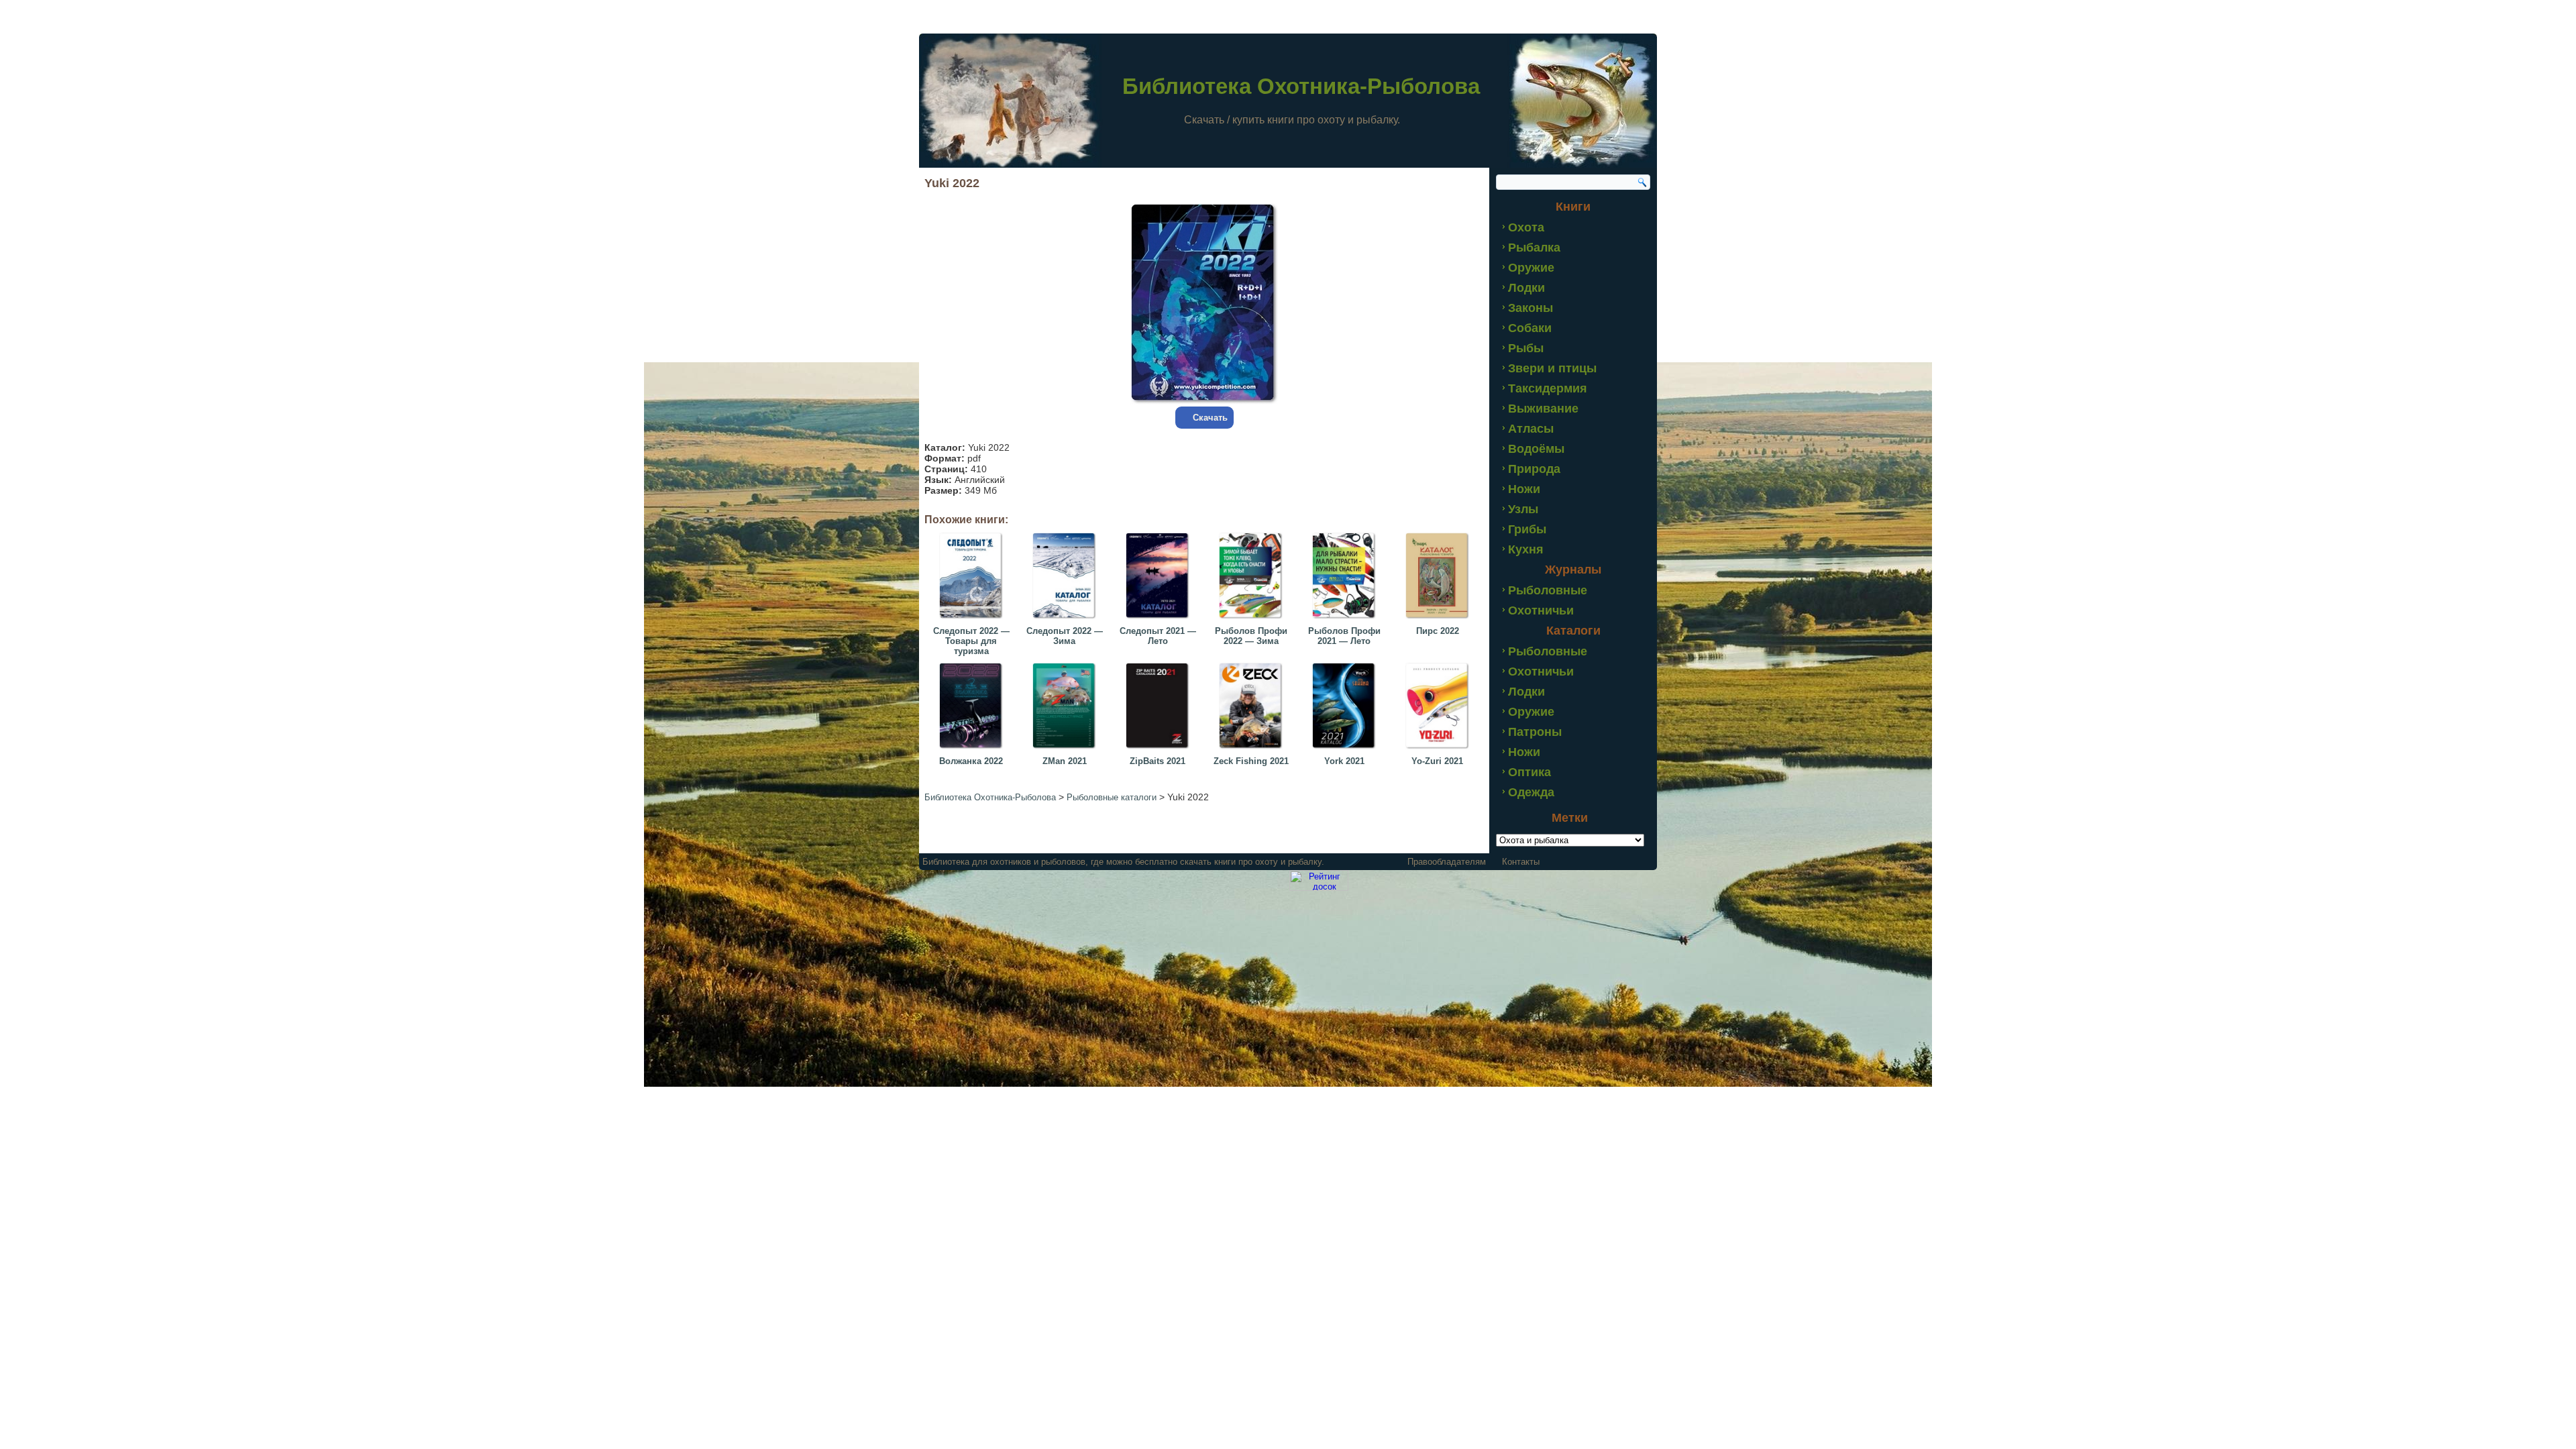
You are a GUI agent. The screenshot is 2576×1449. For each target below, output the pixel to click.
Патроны (1535, 732)
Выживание (1543, 409)
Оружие (1531, 268)
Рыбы (1526, 348)
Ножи (1524, 489)
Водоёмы (1536, 449)
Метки (1570, 818)
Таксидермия (1548, 388)
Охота (1526, 227)
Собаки (1530, 328)
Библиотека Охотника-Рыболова (1301, 86)
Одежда (1531, 792)
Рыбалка (1534, 248)
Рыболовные (1548, 590)
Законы (1531, 308)
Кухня (1526, 549)
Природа (1534, 469)
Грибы (1527, 529)
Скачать (1210, 418)
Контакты (1521, 862)
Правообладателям (1447, 862)
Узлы (1523, 509)
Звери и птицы (1552, 368)
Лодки (1526, 288)
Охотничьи (1541, 610)
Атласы (1531, 429)
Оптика (1529, 772)
